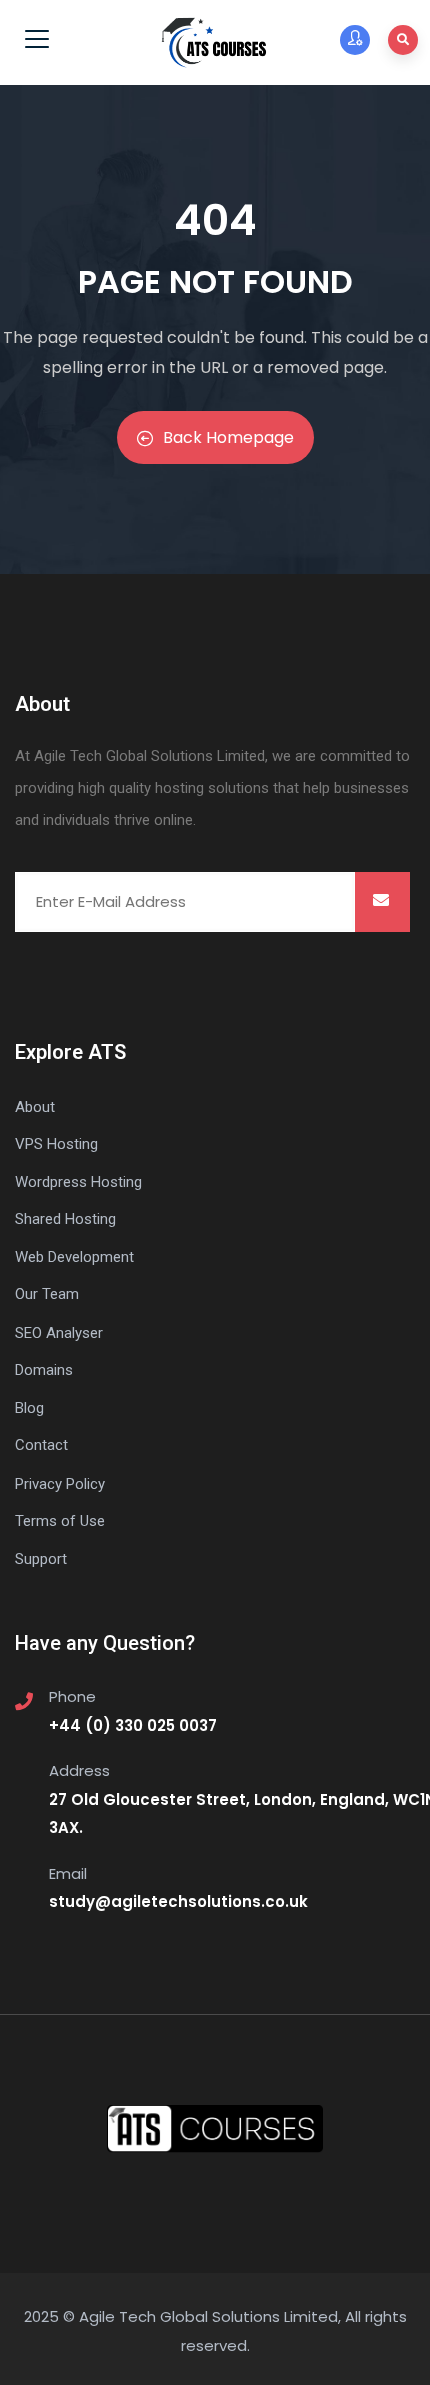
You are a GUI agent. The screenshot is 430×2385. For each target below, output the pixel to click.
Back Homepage (228, 437)
